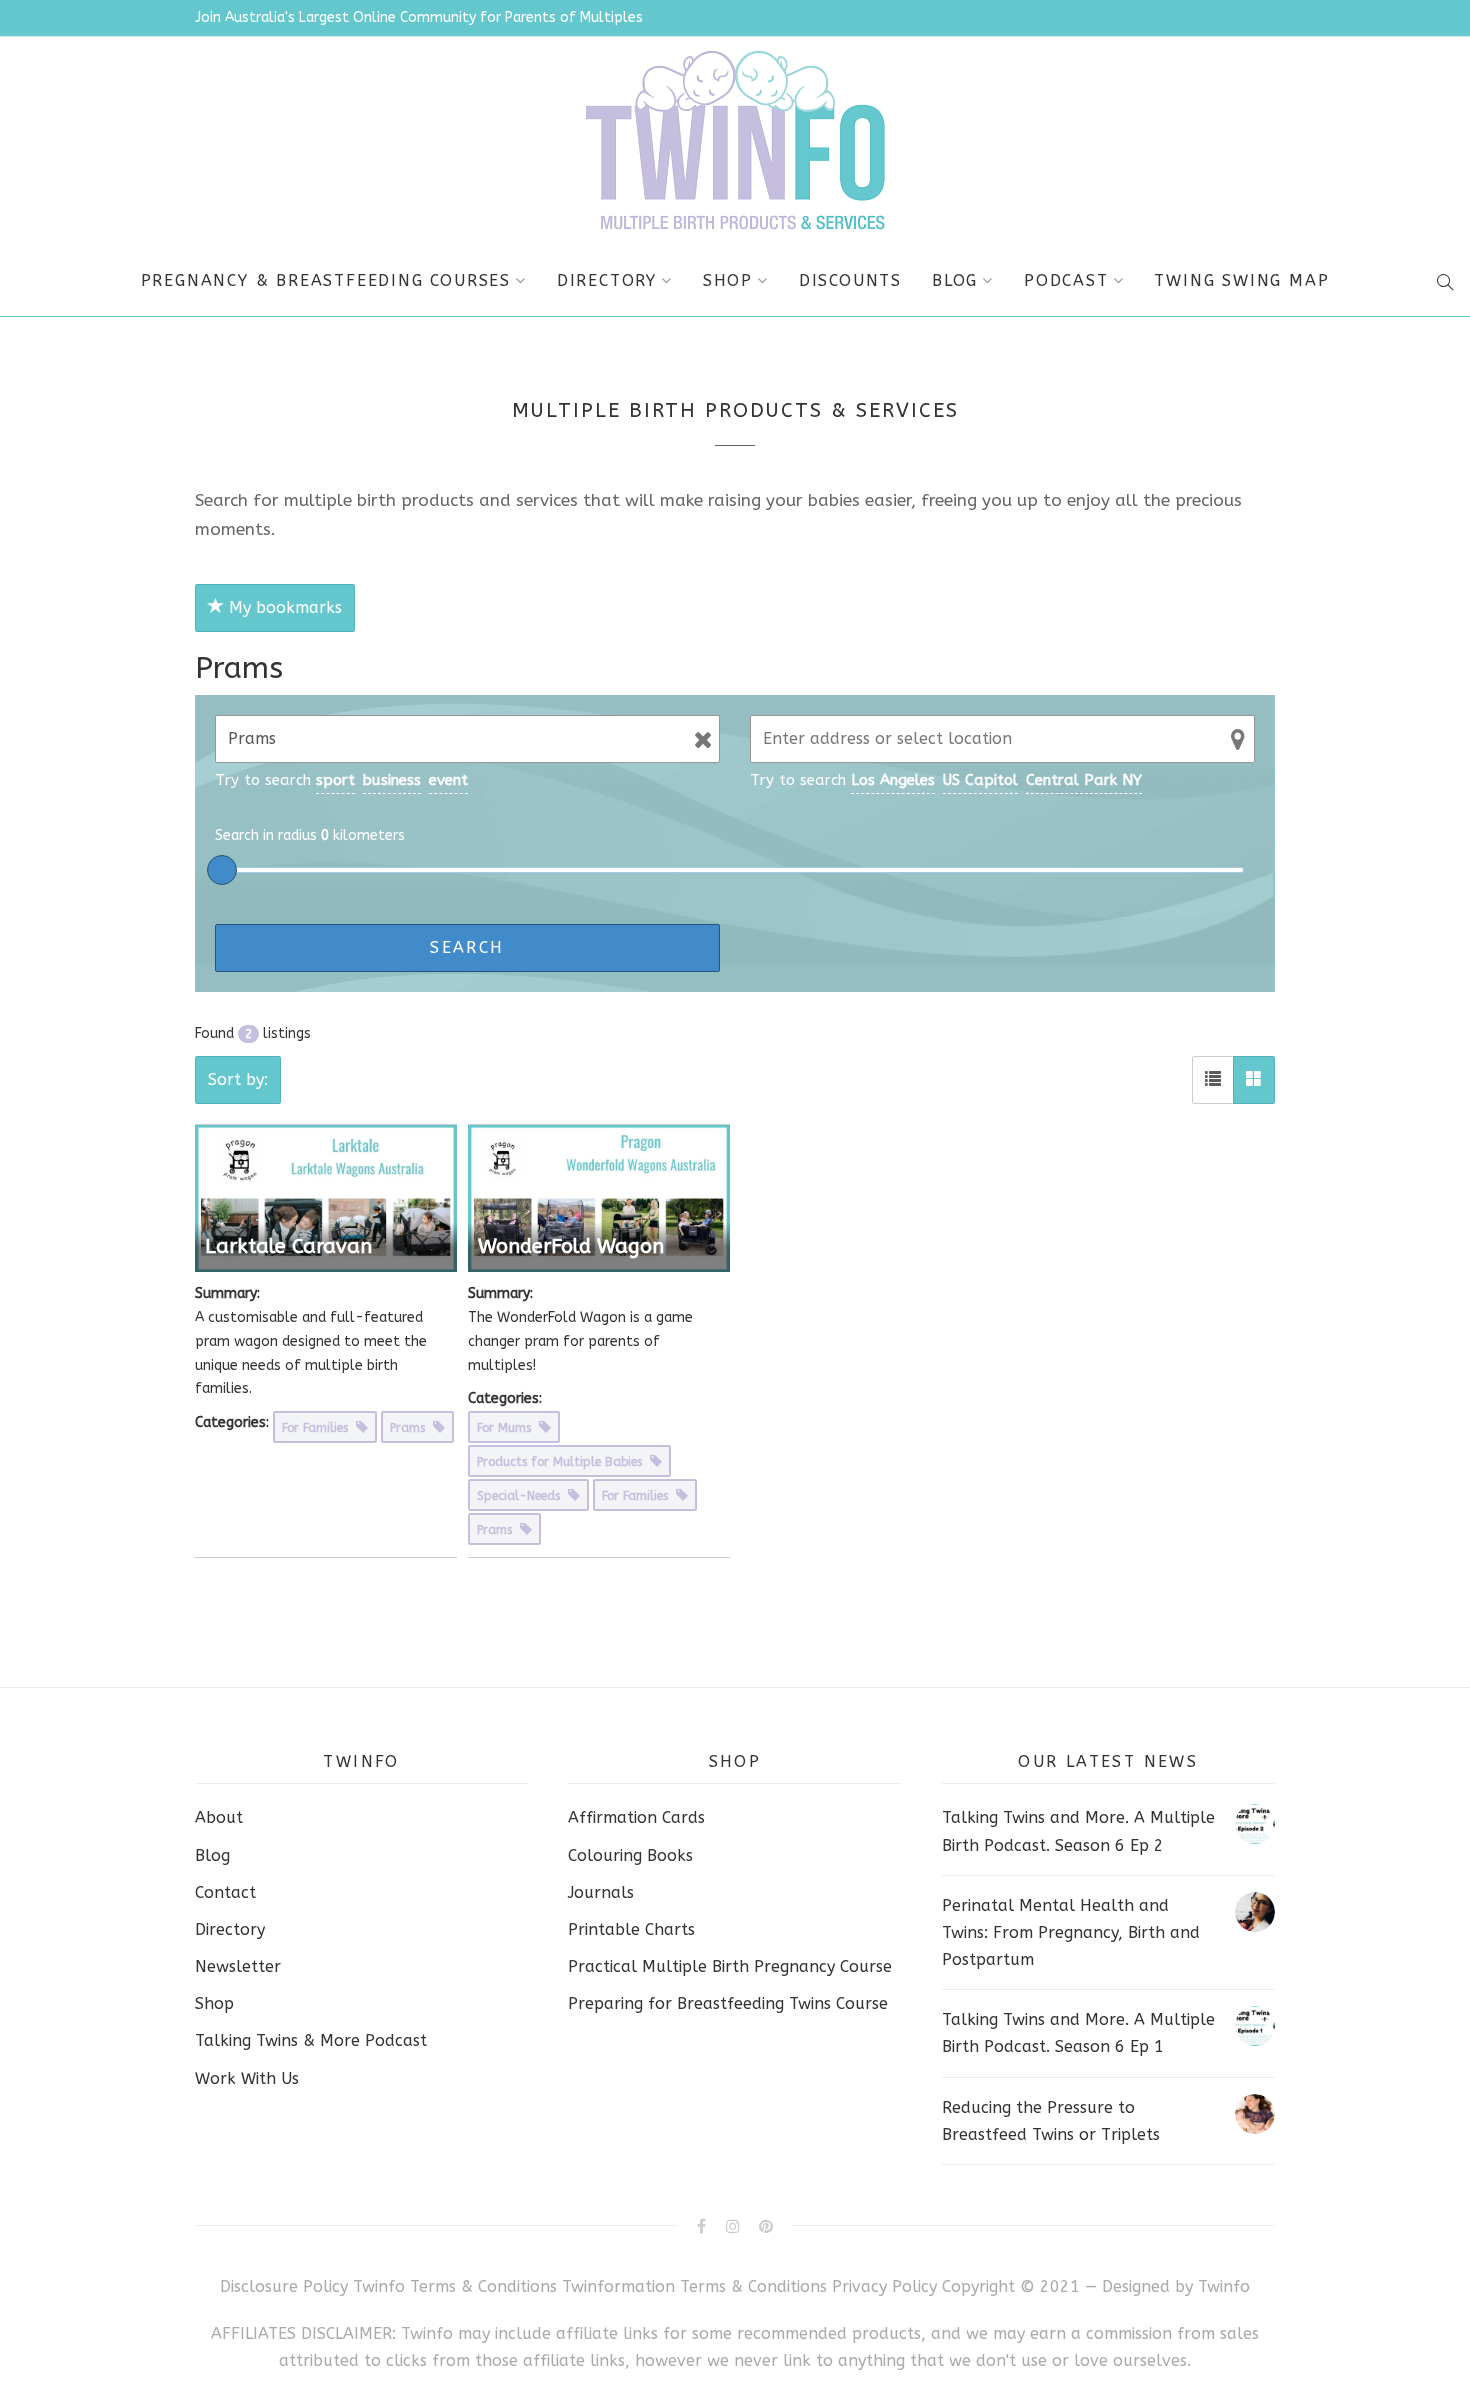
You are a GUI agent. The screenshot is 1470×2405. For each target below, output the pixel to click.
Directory (607, 280)
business (392, 780)
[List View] (1213, 1080)
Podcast (1066, 280)
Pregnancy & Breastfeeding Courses (326, 280)
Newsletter (238, 1966)
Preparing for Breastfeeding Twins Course (728, 2003)
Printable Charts (631, 1929)
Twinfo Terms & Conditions (455, 2286)
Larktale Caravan (288, 1246)
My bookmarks (283, 607)
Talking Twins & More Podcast (311, 2040)
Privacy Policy (887, 2286)
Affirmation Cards (636, 1817)
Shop (728, 280)
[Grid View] (1254, 1080)
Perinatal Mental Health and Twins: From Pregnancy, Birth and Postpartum (1071, 1932)
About (219, 1817)
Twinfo (1224, 2286)
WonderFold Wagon (571, 1246)
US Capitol (980, 780)
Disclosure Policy (284, 2286)
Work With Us (247, 2078)
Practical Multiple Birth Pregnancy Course (730, 1966)
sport (335, 780)
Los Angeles (893, 780)
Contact (225, 1892)
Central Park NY (1084, 780)
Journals (601, 1892)
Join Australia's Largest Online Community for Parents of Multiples (419, 17)
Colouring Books (630, 1855)
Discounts (850, 280)
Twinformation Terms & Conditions (694, 2286)
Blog (955, 280)
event (448, 780)
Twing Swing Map (1241, 280)
